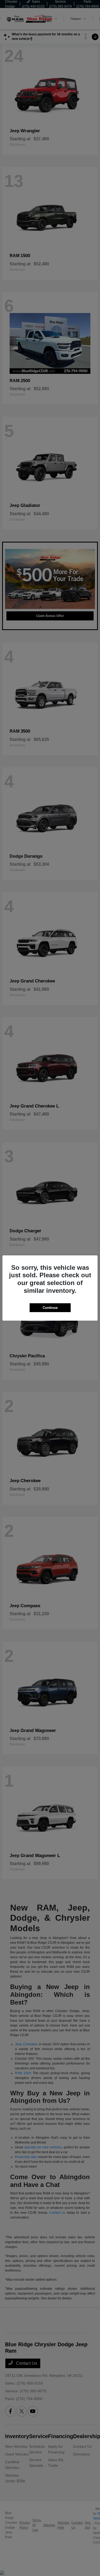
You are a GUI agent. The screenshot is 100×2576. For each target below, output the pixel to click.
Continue (50, 1308)
